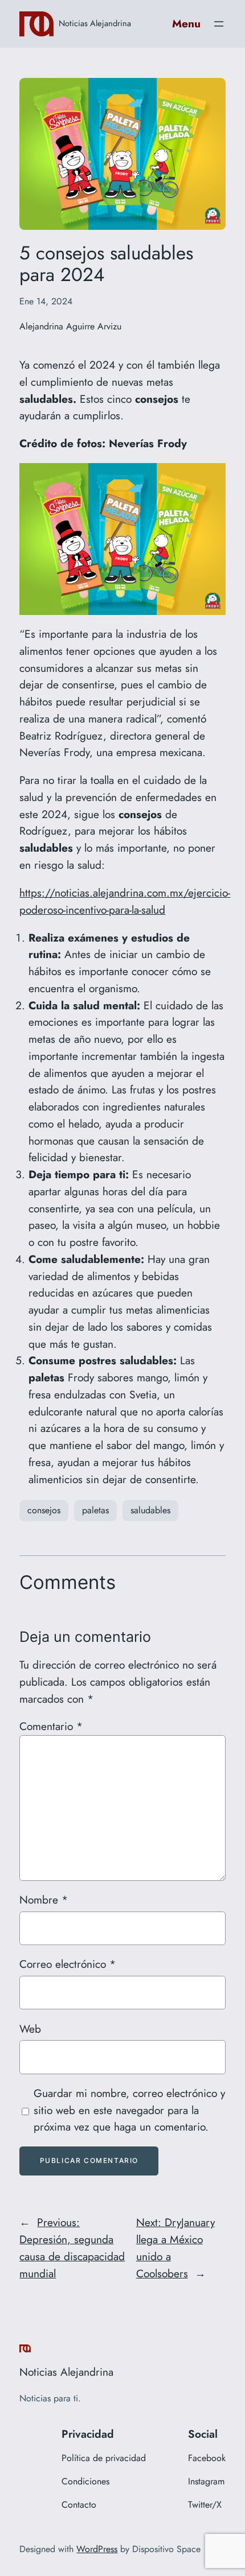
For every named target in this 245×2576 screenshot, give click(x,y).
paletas (95, 1510)
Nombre (44, 1900)
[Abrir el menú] (219, 24)
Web (30, 2029)
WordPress (97, 2549)
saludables (150, 1510)
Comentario (51, 1726)
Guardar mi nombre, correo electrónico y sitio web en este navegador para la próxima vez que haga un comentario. (129, 2110)
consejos (44, 1510)
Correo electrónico (68, 1964)
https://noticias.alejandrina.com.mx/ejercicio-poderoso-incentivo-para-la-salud (125, 901)
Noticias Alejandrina (95, 23)
